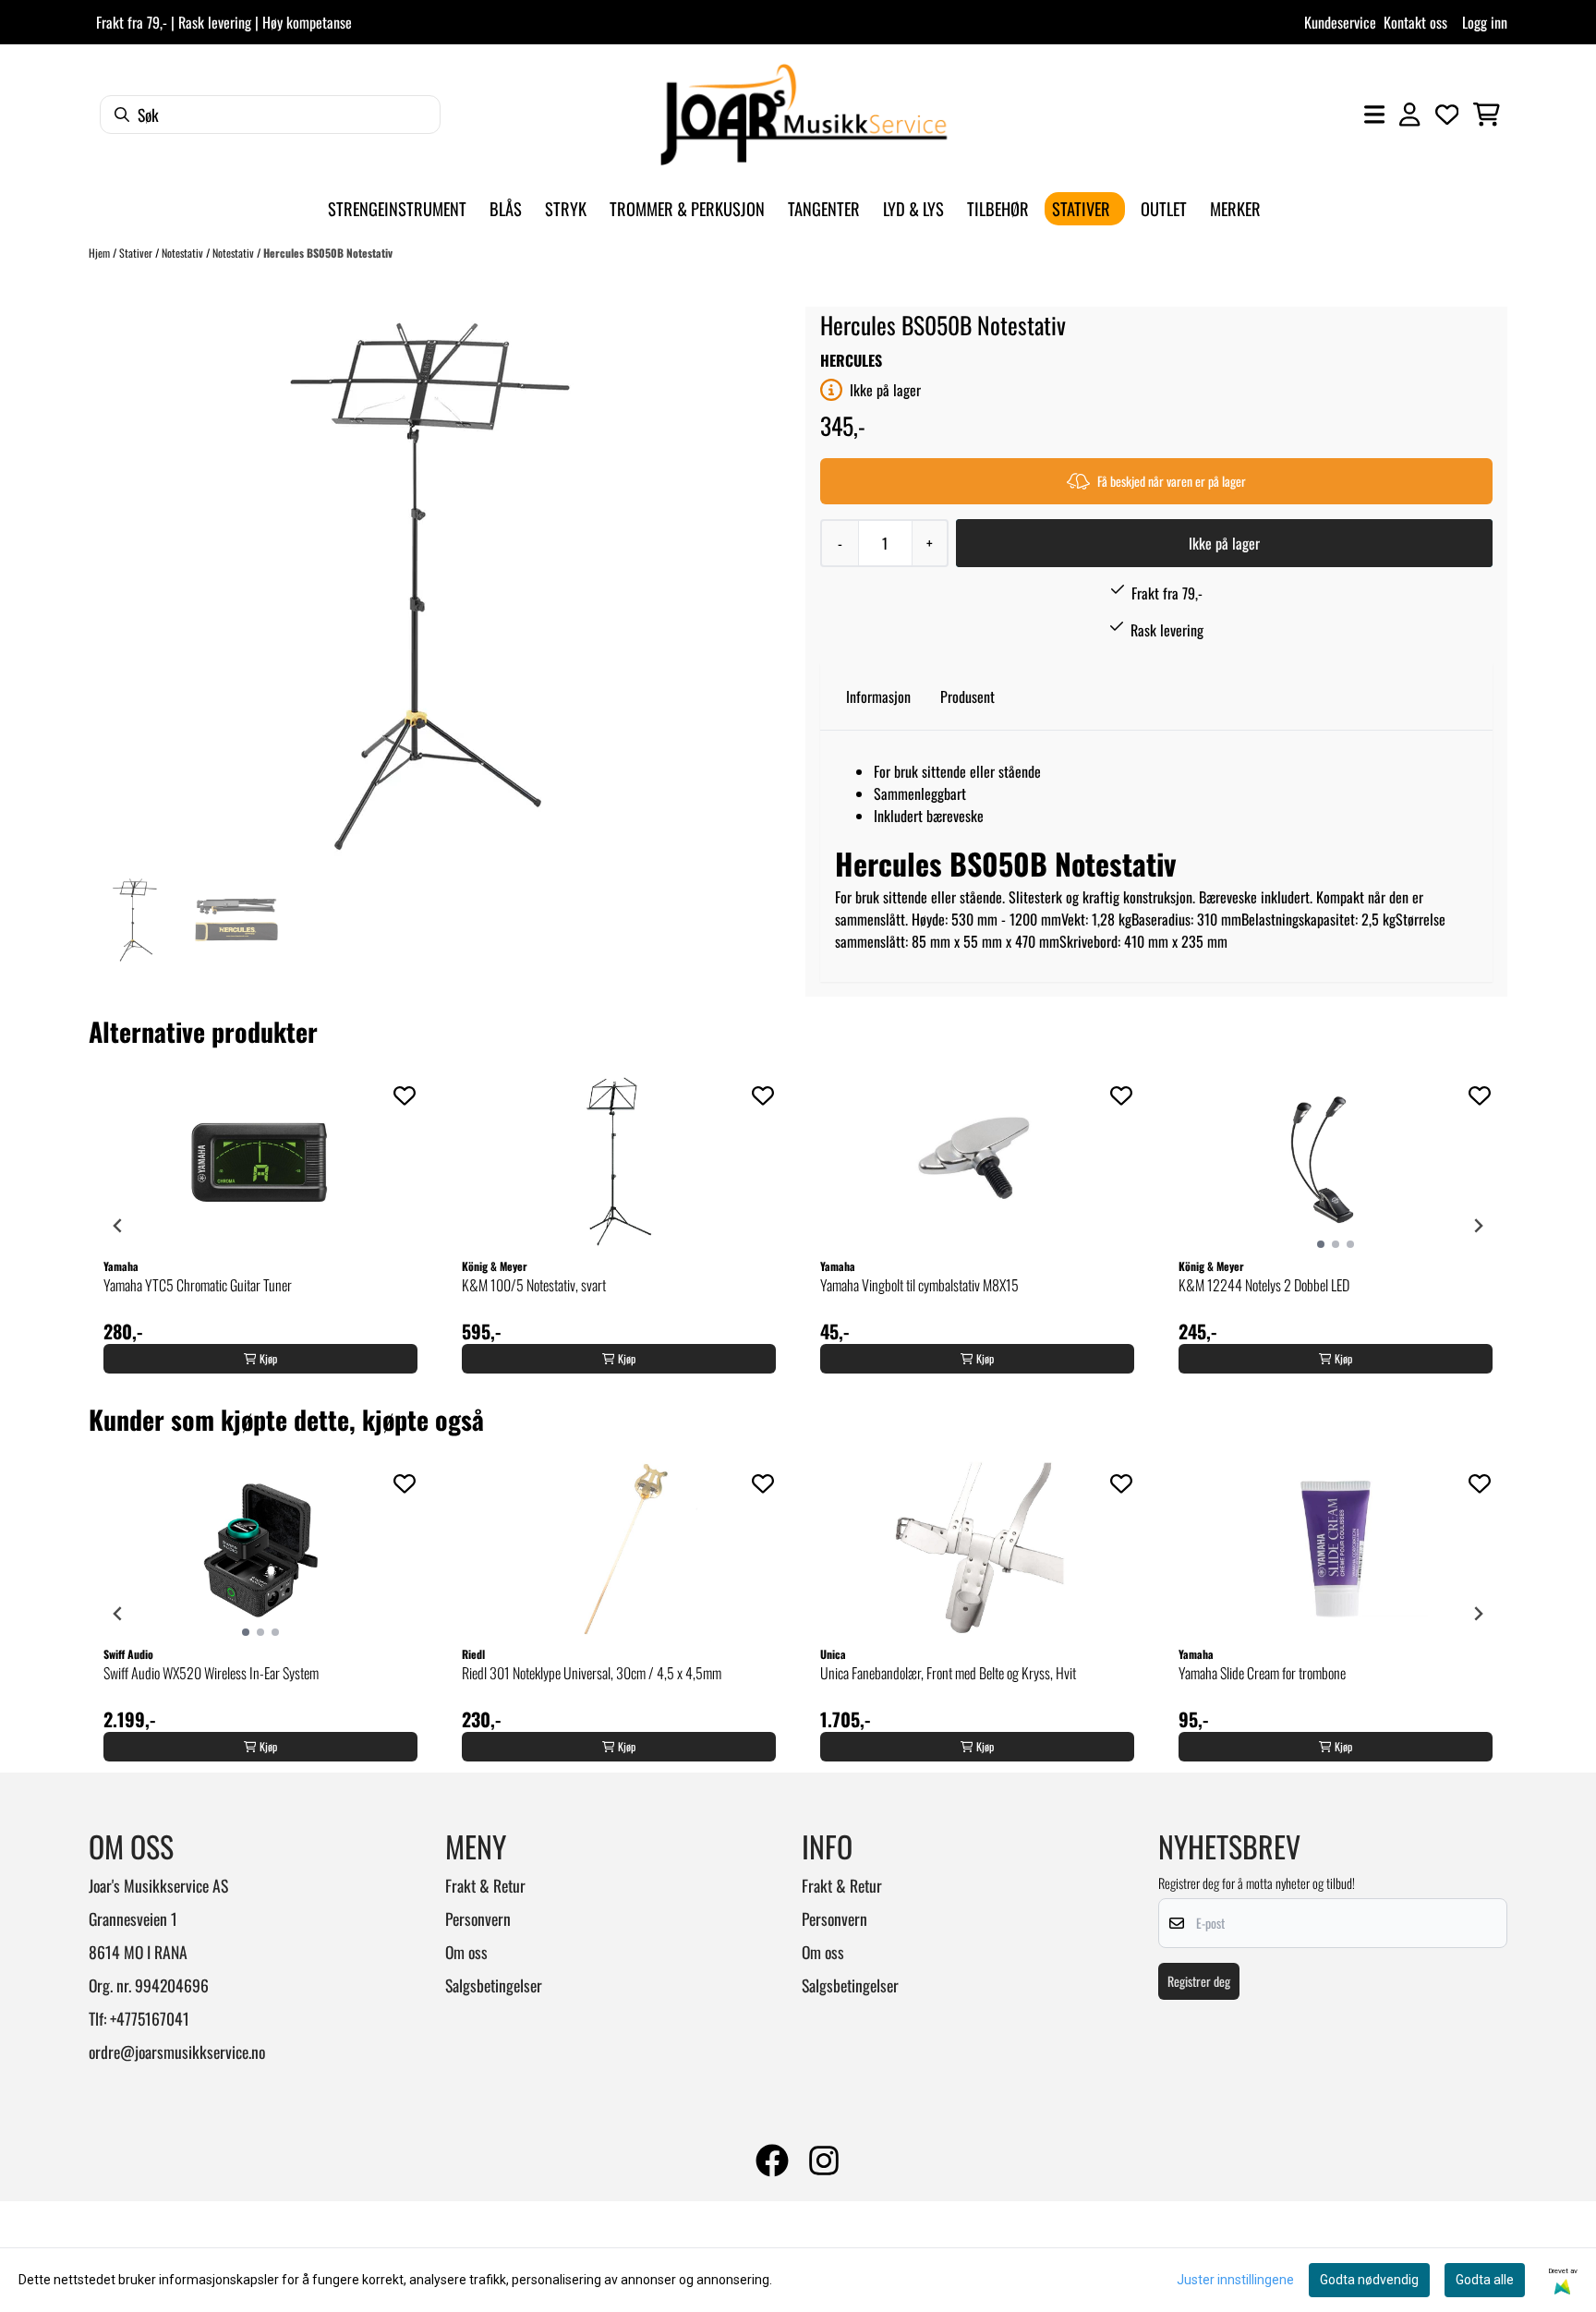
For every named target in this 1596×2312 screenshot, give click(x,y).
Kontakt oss (1415, 22)
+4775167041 (150, 2018)
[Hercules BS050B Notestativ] (430, 587)
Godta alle (1485, 2280)
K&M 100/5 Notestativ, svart (534, 1285)
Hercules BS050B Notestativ (328, 253)
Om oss (466, 1952)
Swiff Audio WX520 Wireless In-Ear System (211, 1673)
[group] (260, 1226)
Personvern (478, 1919)
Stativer (137, 253)
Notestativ (184, 253)
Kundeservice (1340, 22)
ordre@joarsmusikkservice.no (177, 2052)
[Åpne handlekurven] (1487, 115)
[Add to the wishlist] (405, 1095)
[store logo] (804, 115)
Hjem (101, 253)
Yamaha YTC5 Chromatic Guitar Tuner (198, 1285)
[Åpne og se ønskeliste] (1447, 115)
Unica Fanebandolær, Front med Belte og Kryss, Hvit (948, 1673)
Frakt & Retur (485, 1885)
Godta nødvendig (1369, 2280)
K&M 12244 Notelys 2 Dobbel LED (1264, 1285)
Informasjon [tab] (878, 696)
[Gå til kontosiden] (1409, 115)
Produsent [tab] (967, 696)
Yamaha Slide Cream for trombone (1262, 1673)
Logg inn (1485, 22)
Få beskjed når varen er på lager (1172, 481)
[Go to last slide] (118, 1226)
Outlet (1164, 208)
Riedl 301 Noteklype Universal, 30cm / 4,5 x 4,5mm (592, 1673)
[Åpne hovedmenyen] (1374, 115)
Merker (1235, 208)
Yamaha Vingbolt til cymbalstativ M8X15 (919, 1285)
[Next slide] (1478, 1226)
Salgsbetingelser (494, 1985)
